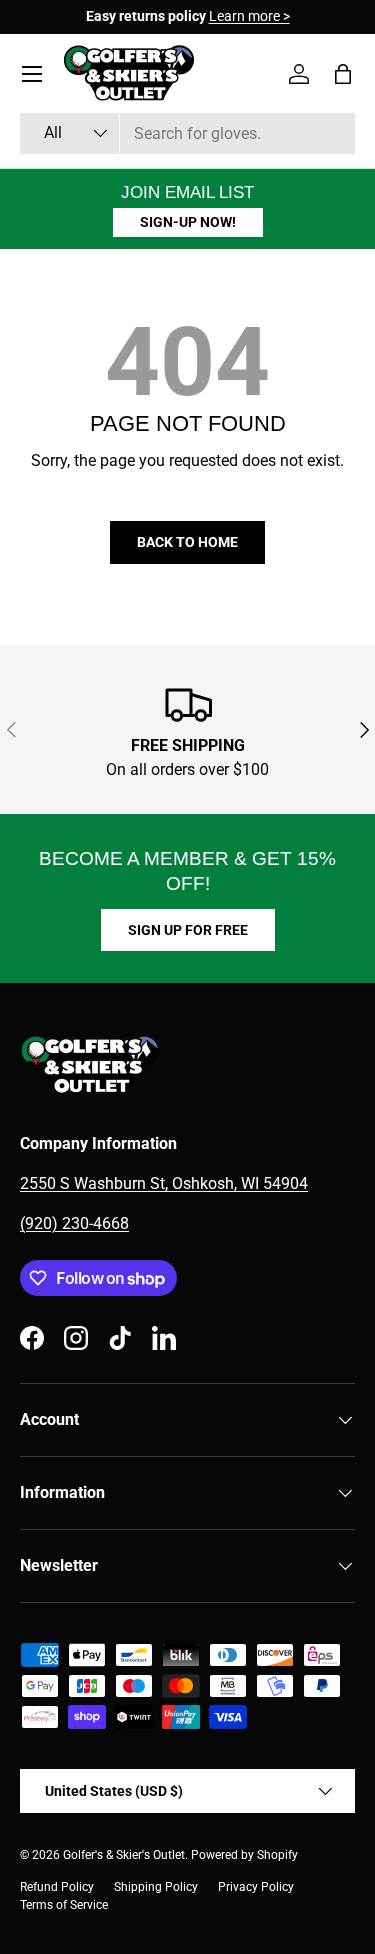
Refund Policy (57, 1887)
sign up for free (188, 930)
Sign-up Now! (188, 222)
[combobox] (187, 133)
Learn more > (249, 16)
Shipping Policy (156, 1887)
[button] (343, 74)
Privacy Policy (256, 1887)
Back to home (187, 542)
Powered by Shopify (244, 1855)
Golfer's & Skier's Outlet (124, 1855)
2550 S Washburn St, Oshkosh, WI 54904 (164, 1183)
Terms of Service (64, 1905)
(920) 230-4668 (74, 1223)
